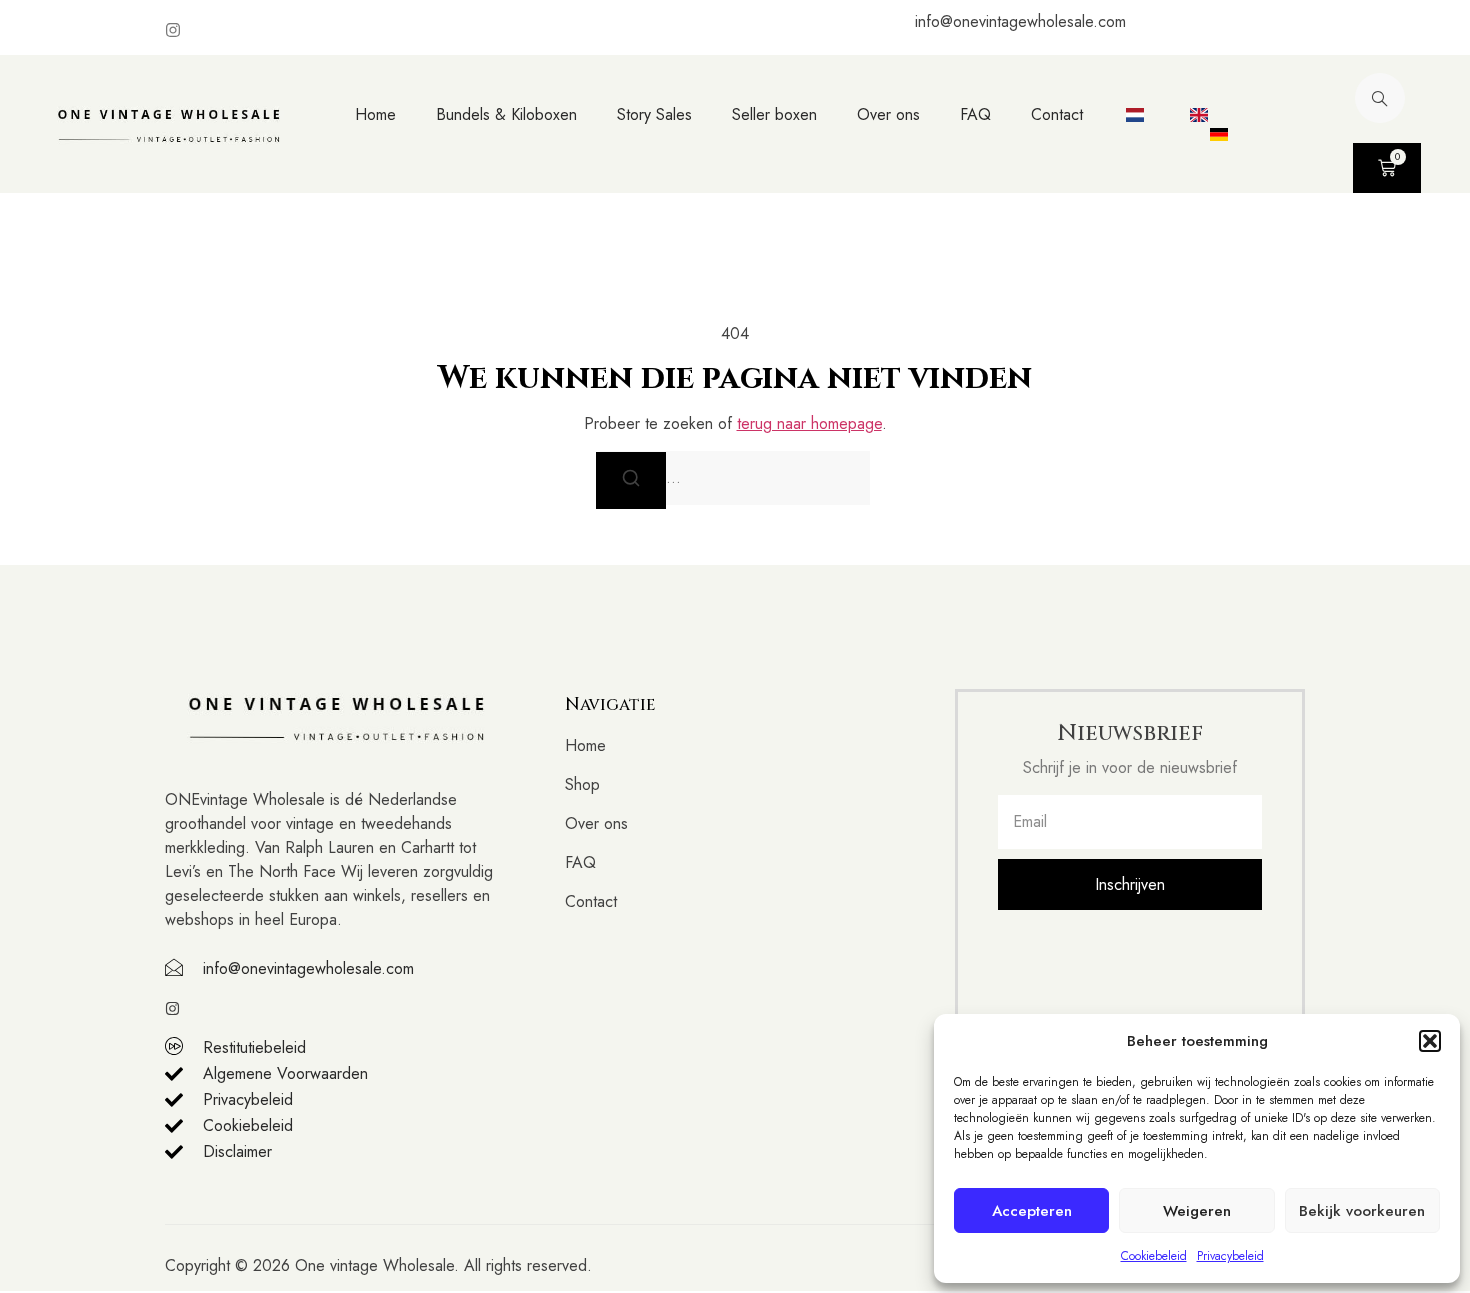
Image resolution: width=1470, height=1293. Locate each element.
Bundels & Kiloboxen (506, 114)
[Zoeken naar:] (735, 478)
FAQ (975, 114)
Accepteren (1032, 1211)
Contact (1057, 114)
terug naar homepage (809, 423)
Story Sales (654, 114)
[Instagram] (173, 30)
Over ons (888, 114)
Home (375, 114)
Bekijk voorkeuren (1362, 1211)
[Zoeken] (631, 480)
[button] (1430, 1041)
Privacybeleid (1230, 1256)
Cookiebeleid (1154, 1256)
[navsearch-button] (1380, 98)
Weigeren (1197, 1211)
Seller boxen (774, 114)
